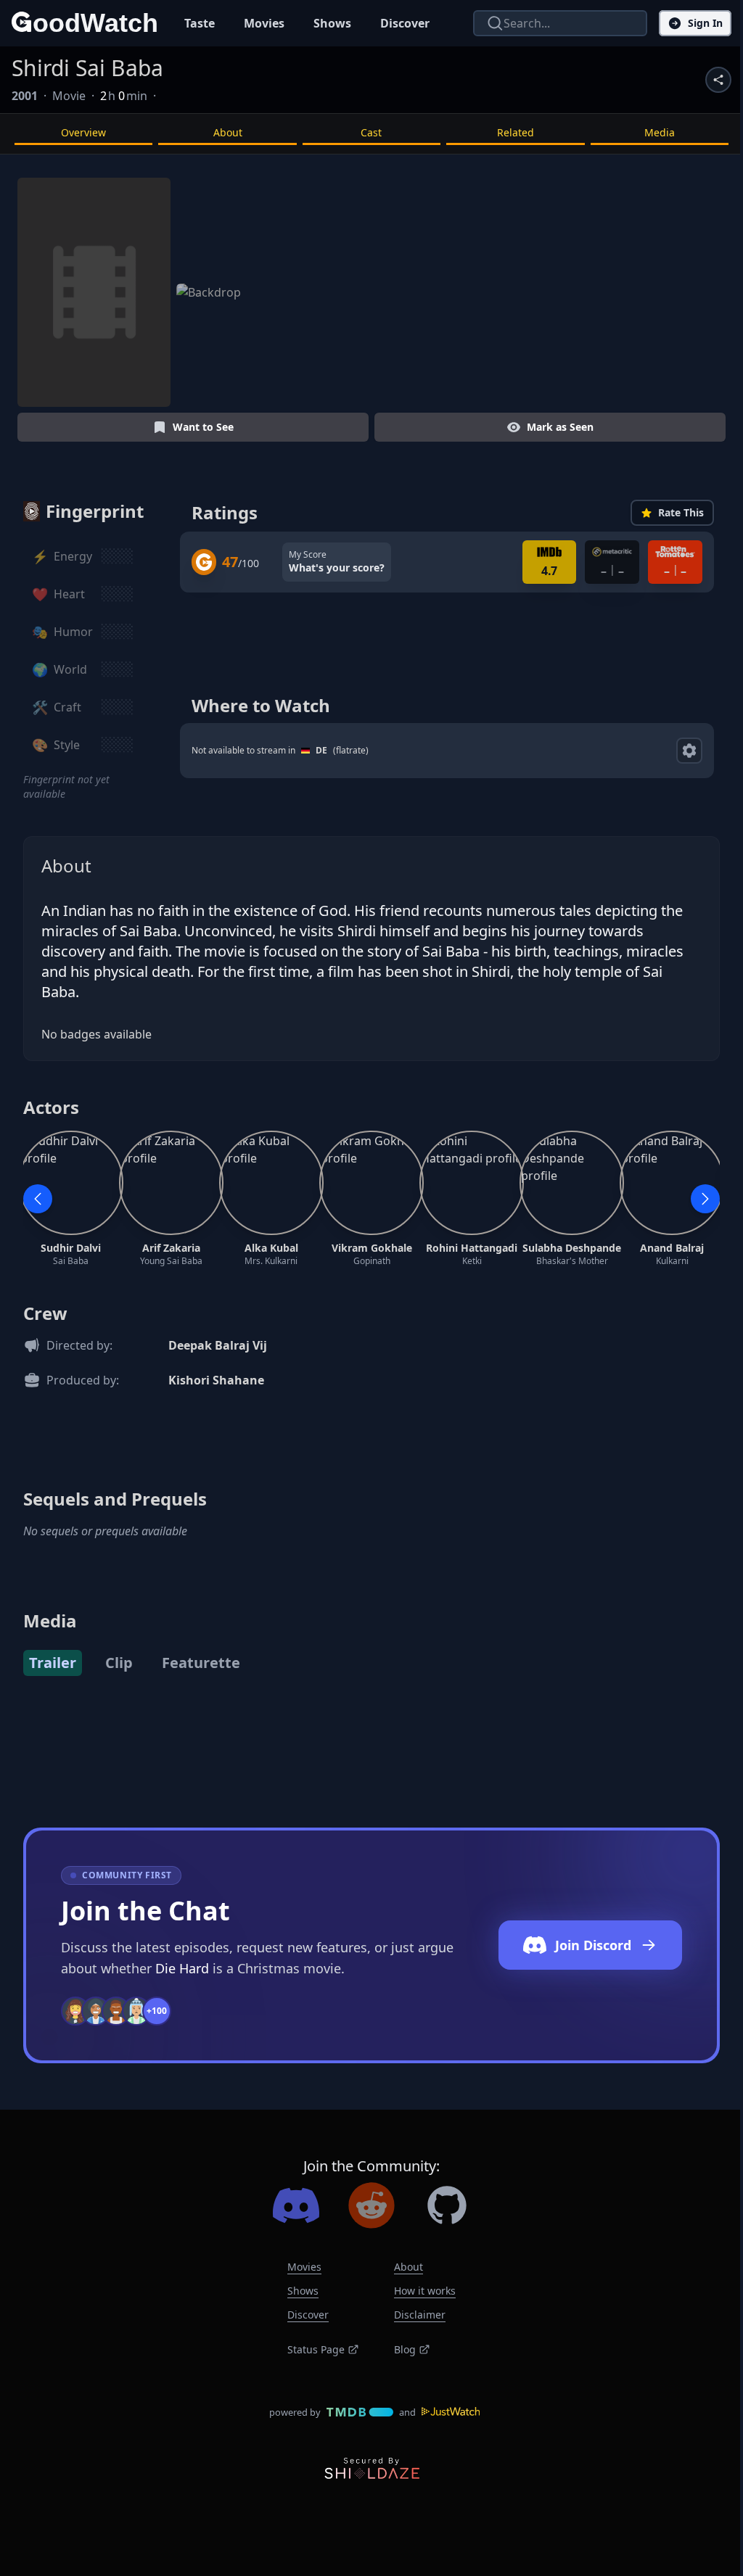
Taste (200, 23)
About (228, 132)
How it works (425, 2291)
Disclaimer (420, 2315)
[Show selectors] (689, 751)
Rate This (681, 512)
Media (660, 132)
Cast (371, 132)
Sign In (705, 23)
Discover (405, 23)
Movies (264, 23)
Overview (83, 132)
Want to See (203, 427)
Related (516, 132)
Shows (332, 23)
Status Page (316, 2349)
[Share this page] (718, 80)
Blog (405, 2349)
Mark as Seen (560, 427)
